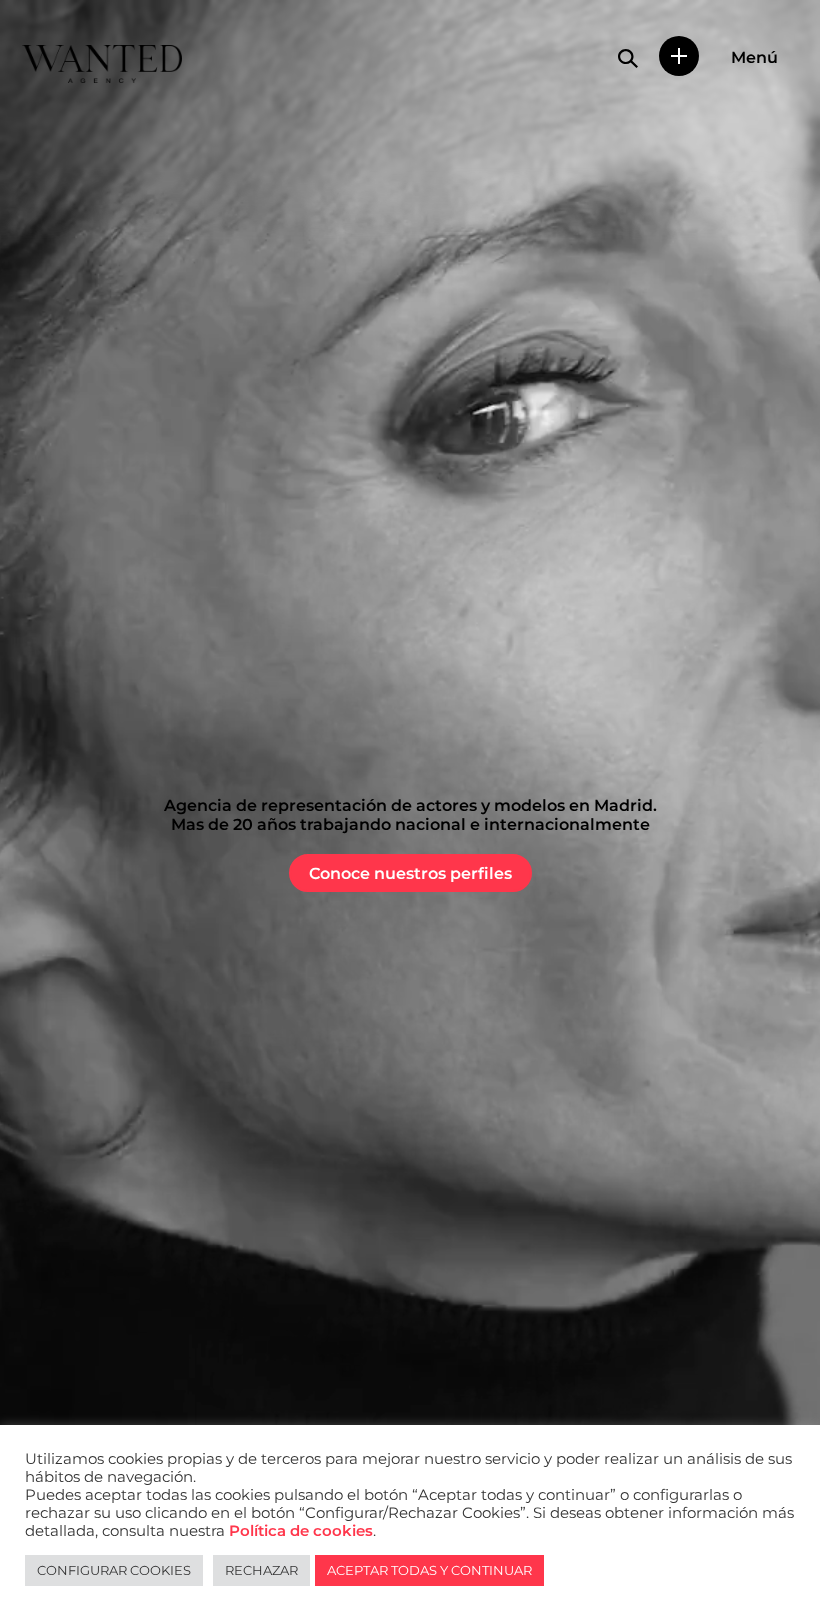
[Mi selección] (679, 56)
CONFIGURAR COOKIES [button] (114, 1570)
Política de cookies (301, 1531)
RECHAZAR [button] (261, 1570)
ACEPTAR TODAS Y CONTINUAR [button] (429, 1570)
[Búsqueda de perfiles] (628, 58)
